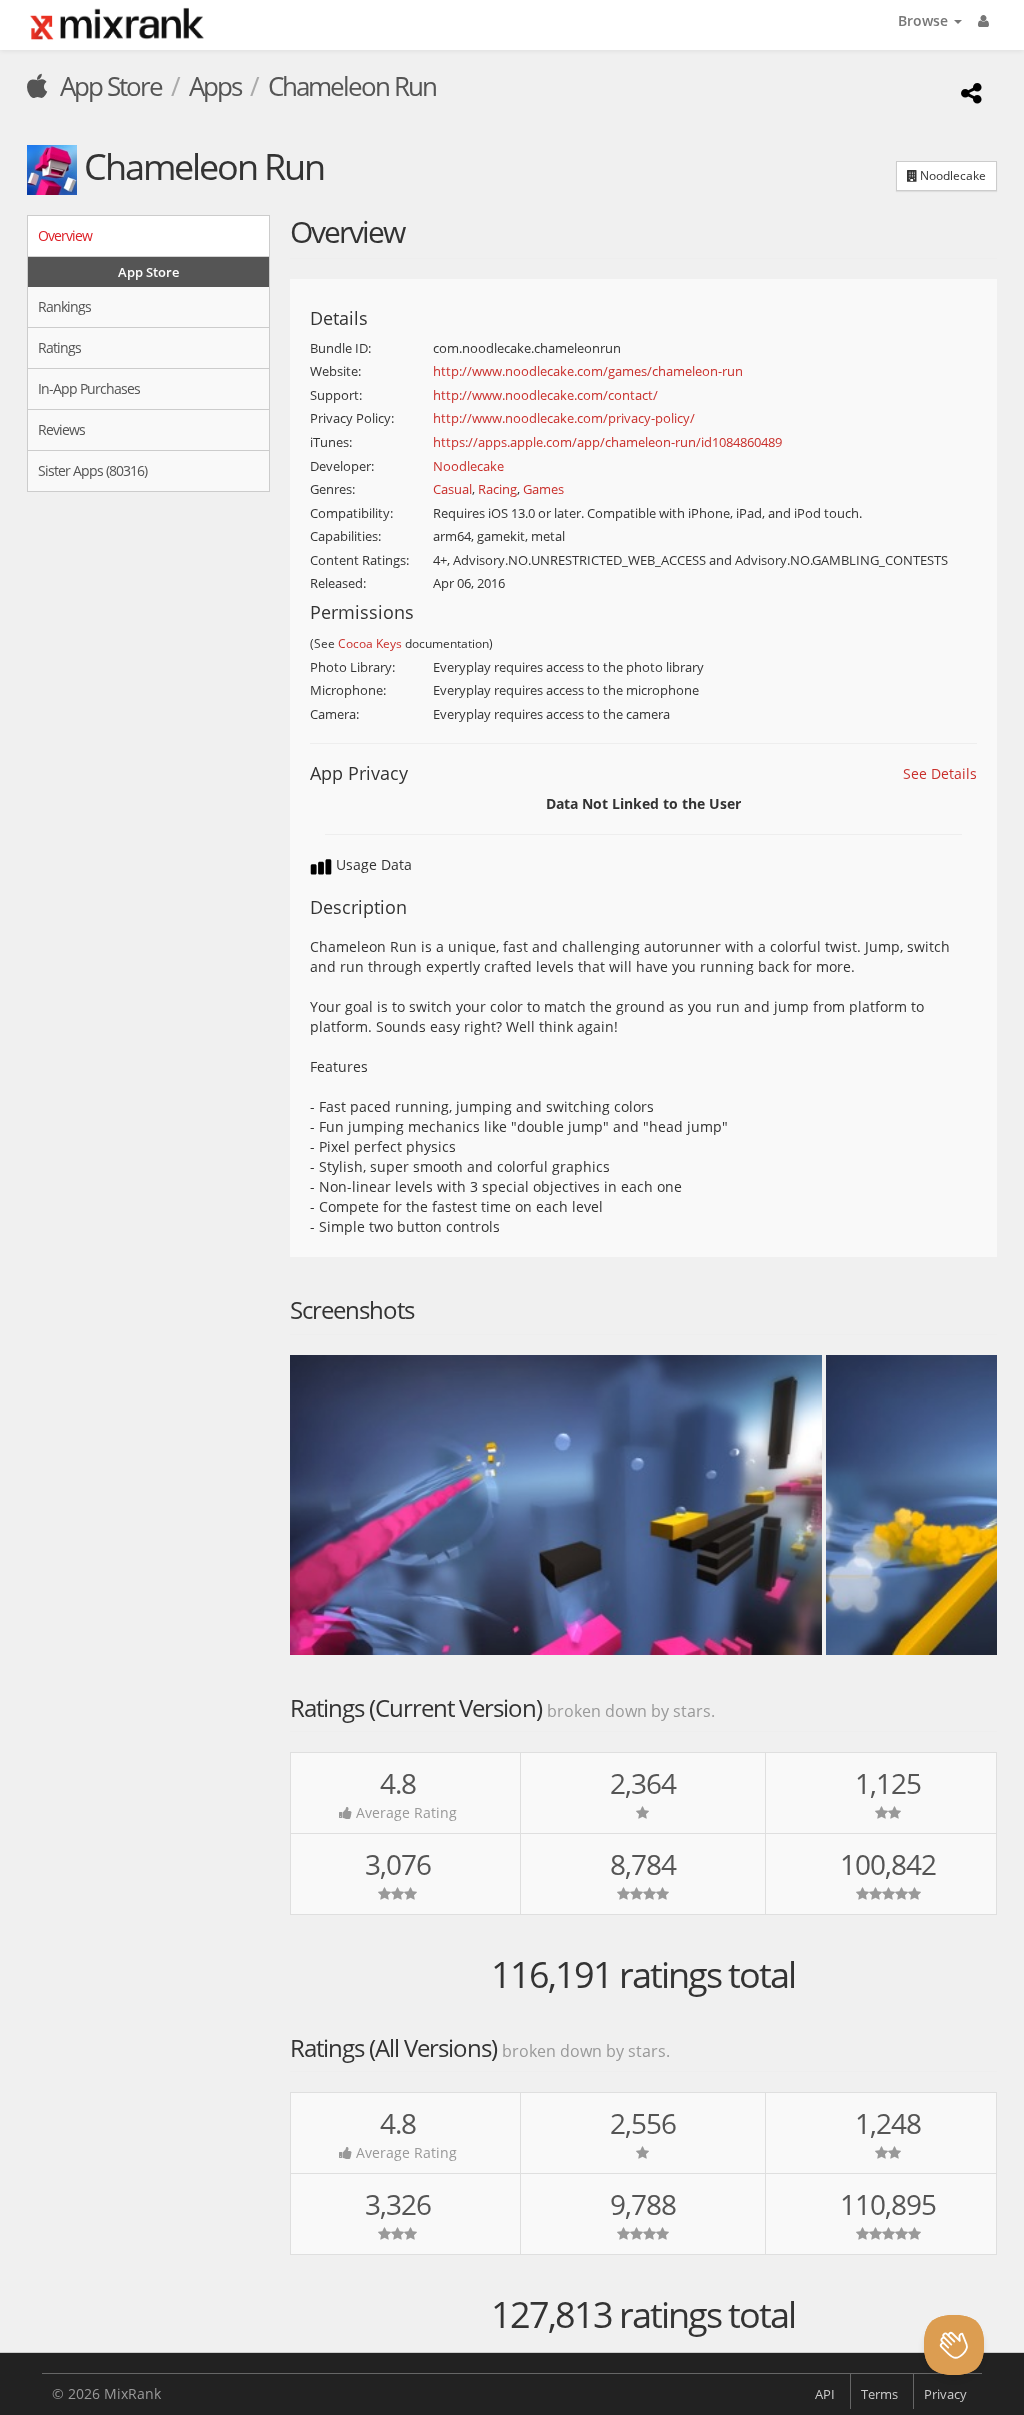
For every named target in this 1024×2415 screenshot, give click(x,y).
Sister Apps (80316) (92, 470)
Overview (65, 235)
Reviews (61, 429)
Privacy (945, 2394)
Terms (879, 2394)
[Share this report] (968, 92)
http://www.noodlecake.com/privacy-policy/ (564, 418)
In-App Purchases (89, 388)
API (825, 2394)
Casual (452, 489)
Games (543, 489)
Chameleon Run (352, 86)
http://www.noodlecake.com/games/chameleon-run (588, 371)
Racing (497, 489)
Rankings (64, 306)
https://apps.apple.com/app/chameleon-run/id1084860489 (607, 442)
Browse (925, 20)
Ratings (59, 347)
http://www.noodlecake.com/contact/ (545, 395)
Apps (215, 86)
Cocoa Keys (370, 643)
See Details (940, 773)
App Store (108, 86)
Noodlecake (951, 175)
